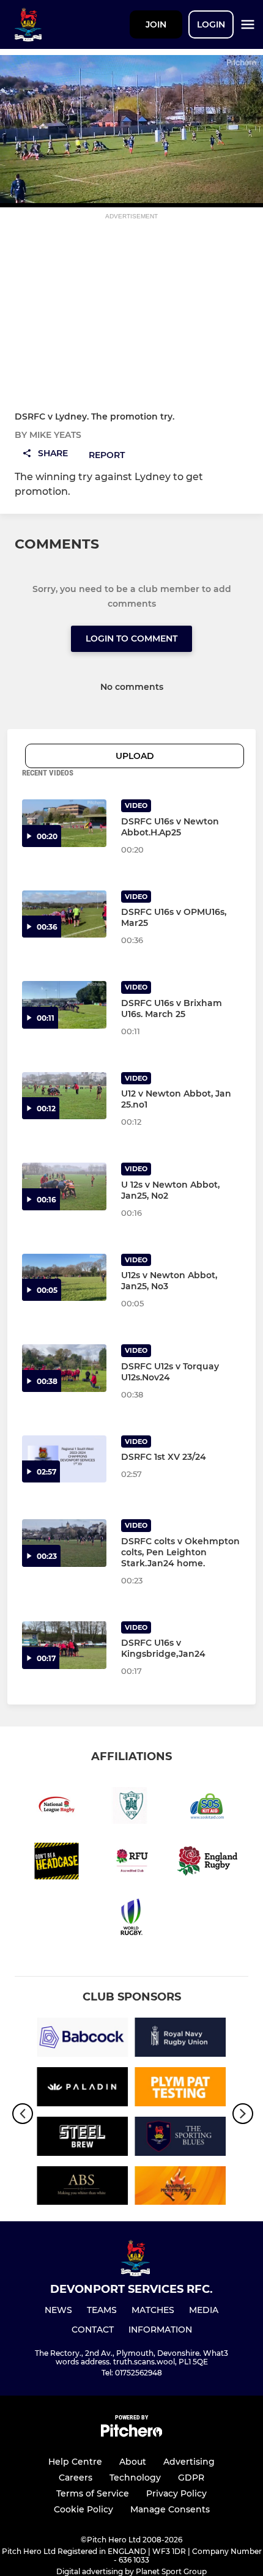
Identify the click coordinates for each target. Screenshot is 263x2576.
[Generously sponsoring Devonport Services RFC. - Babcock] (83, 2039)
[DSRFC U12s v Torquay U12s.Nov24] (64, 1368)
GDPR (191, 2478)
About (133, 2462)
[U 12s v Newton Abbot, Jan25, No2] (64, 1186)
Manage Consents (170, 2509)
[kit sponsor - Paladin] (83, 2089)
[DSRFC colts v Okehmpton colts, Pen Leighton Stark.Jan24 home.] (64, 1543)
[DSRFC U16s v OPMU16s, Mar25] (64, 914)
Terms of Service (93, 2493)
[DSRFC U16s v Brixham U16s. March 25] (64, 1005)
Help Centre (75, 2462)
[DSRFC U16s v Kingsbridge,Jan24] (64, 1645)
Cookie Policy (83, 2509)
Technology (135, 2478)
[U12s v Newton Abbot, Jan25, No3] (64, 1278)
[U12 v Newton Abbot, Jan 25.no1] (64, 1096)
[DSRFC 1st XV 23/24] (64, 1459)
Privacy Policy (176, 2493)
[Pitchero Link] (131, 2434)
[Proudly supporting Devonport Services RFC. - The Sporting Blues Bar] (180, 2138)
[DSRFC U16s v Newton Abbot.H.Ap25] (64, 823)
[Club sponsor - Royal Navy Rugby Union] (180, 2039)
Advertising (189, 2462)
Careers (76, 2478)
